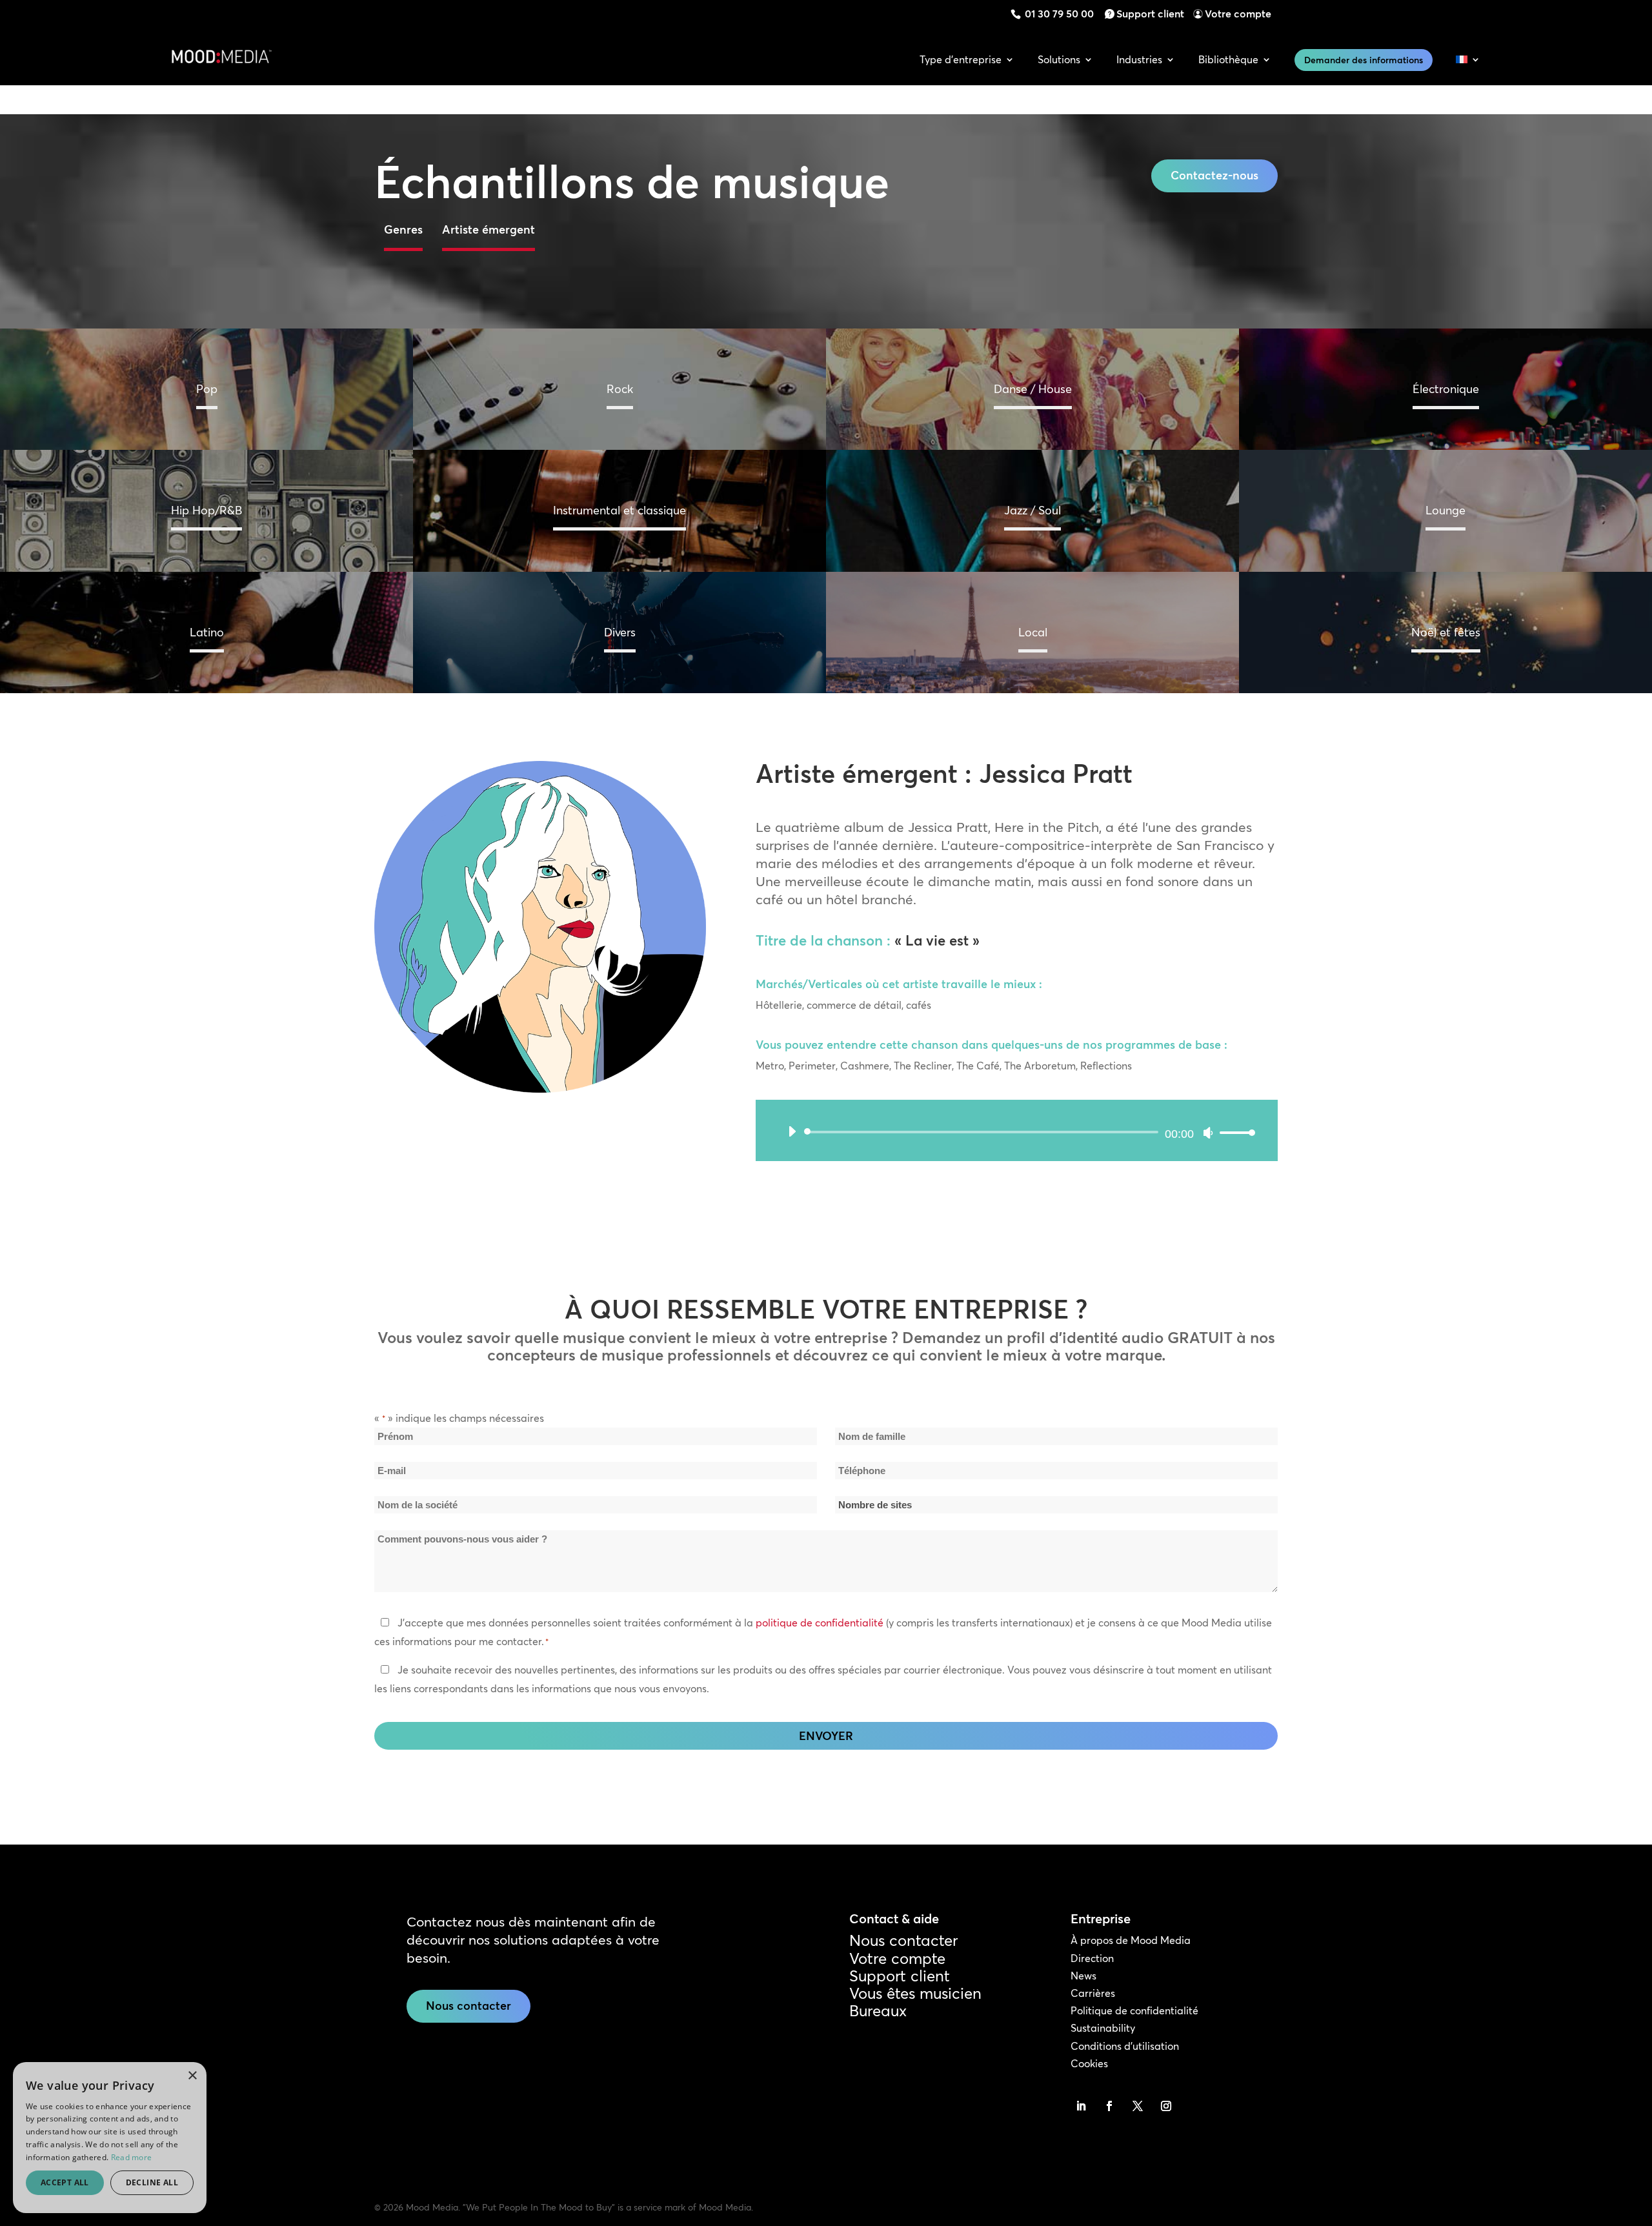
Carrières (1093, 1993)
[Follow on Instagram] (1166, 2106)
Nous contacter (468, 2006)
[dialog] (110, 2138)
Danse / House (1033, 389)
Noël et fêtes (1446, 632)
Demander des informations (1364, 60)
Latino (207, 632)
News (1083, 1976)
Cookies (1089, 2063)
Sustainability (1103, 2028)
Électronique (1446, 389)
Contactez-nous (1214, 175)
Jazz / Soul (1032, 510)
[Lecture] (792, 1131)
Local (1033, 632)
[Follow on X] (1138, 2106)
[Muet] (1208, 1133)
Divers (620, 632)
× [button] (192, 2076)
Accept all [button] (65, 2182)
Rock (620, 389)
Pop (207, 389)
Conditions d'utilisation (1125, 2046)
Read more (132, 2157)
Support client (1150, 14)
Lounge (1445, 510)
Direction (1092, 1958)
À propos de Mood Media (1131, 1940)
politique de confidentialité (820, 1623)
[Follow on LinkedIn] (1081, 2106)
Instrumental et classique (619, 510)
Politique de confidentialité (1134, 2010)
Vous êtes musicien (915, 1993)
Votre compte (1238, 14)
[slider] (1234, 1132)
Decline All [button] (152, 2182)
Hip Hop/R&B (206, 510)
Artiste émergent (489, 229)
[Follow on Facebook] (1109, 2106)
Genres (403, 229)
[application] (1017, 1132)
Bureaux (878, 2011)
